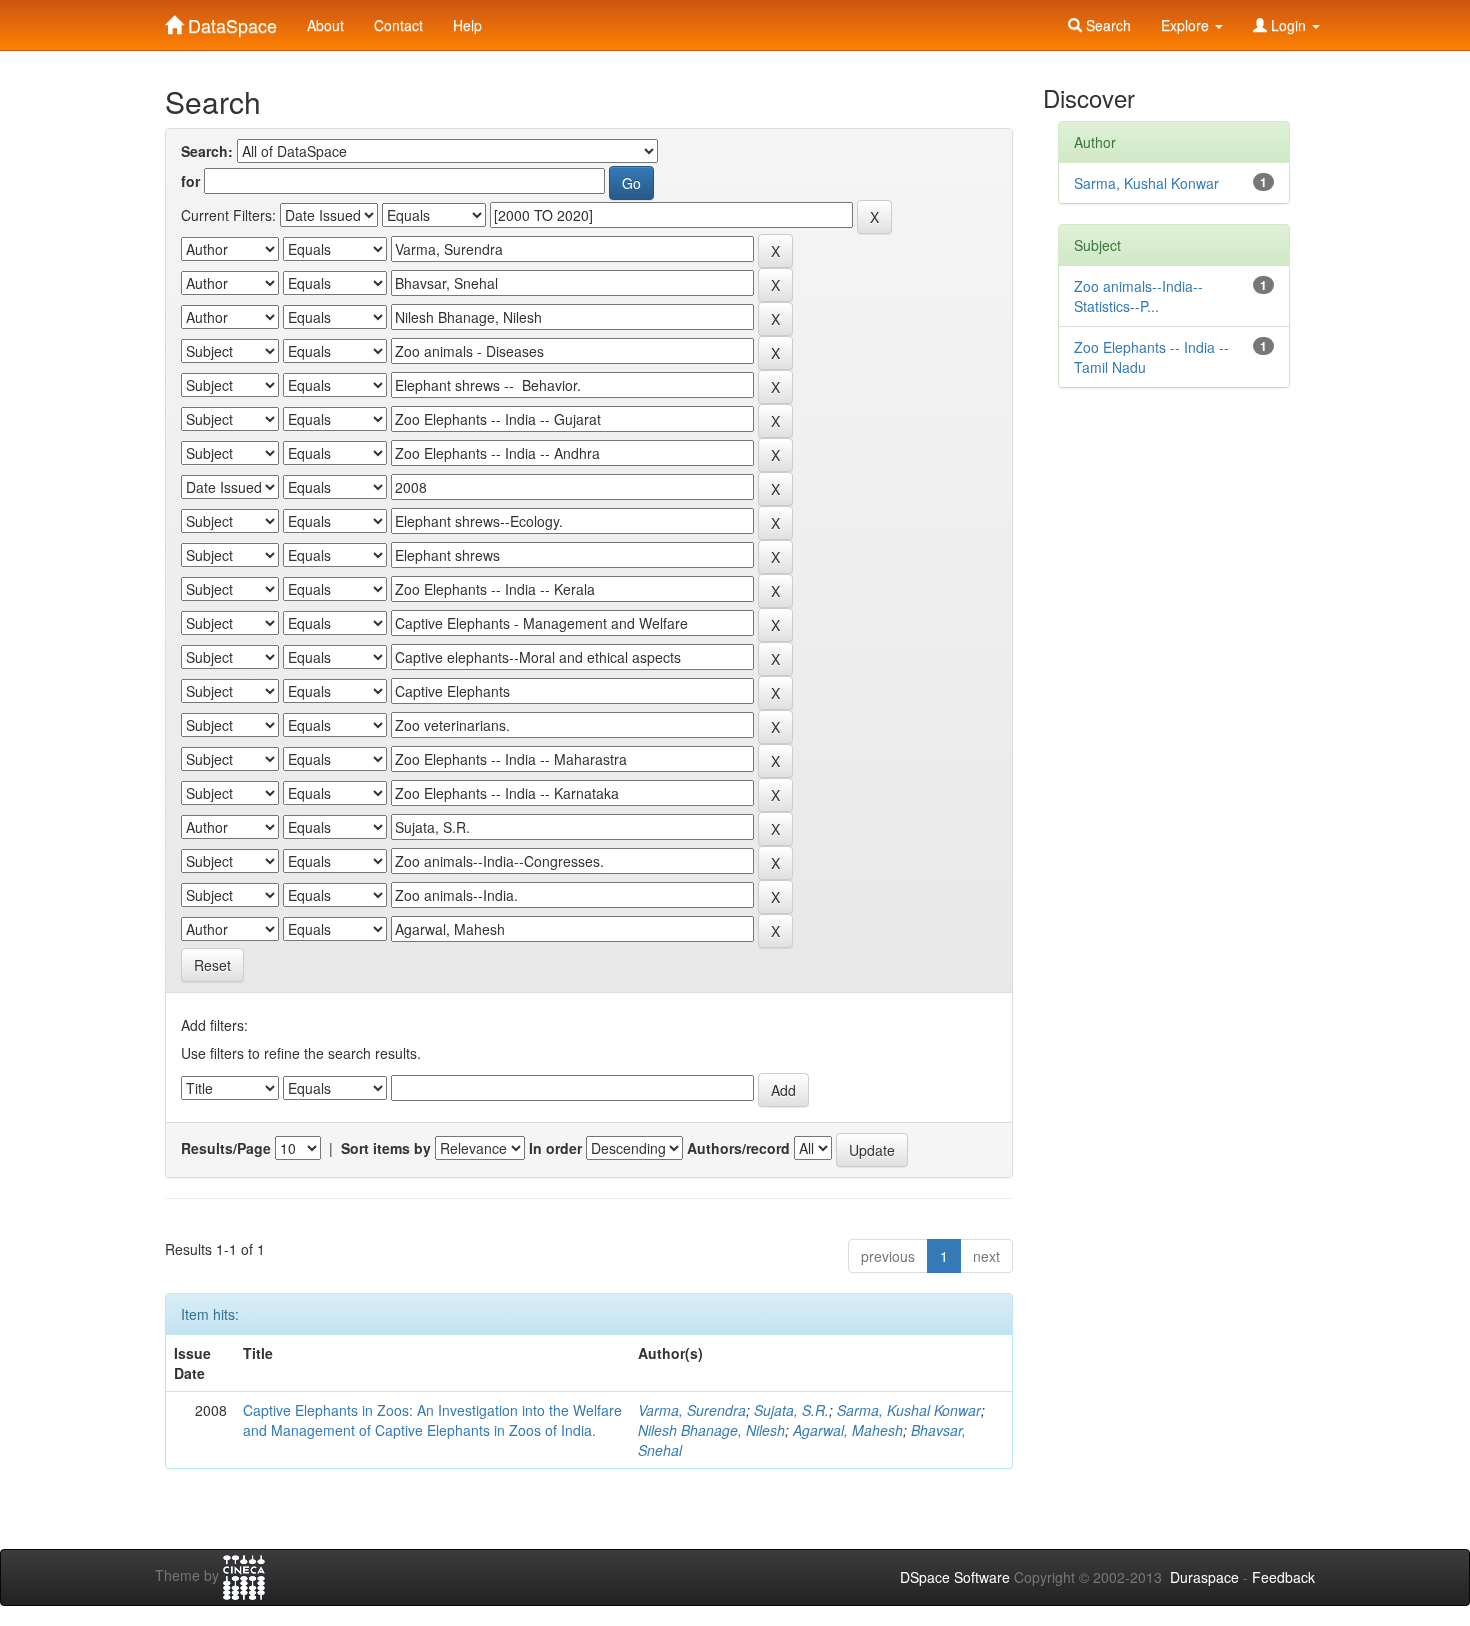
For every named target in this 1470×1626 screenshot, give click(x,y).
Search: (207, 151)
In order (555, 1148)
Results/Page (226, 1148)
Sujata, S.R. (791, 1410)
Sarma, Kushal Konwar (909, 1410)
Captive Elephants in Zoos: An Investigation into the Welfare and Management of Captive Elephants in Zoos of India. (432, 1420)
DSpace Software (955, 1577)
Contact (398, 25)
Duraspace (1204, 1577)
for (190, 181)
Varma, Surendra (692, 1410)
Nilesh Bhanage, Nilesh (711, 1430)
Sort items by (386, 1148)
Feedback (1283, 1577)
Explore (1187, 25)
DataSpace (230, 21)
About (325, 25)
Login (1288, 25)
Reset (212, 965)
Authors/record (738, 1148)
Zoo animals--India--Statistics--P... (1138, 296)
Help (467, 25)
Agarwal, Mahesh (848, 1430)
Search (1106, 25)
